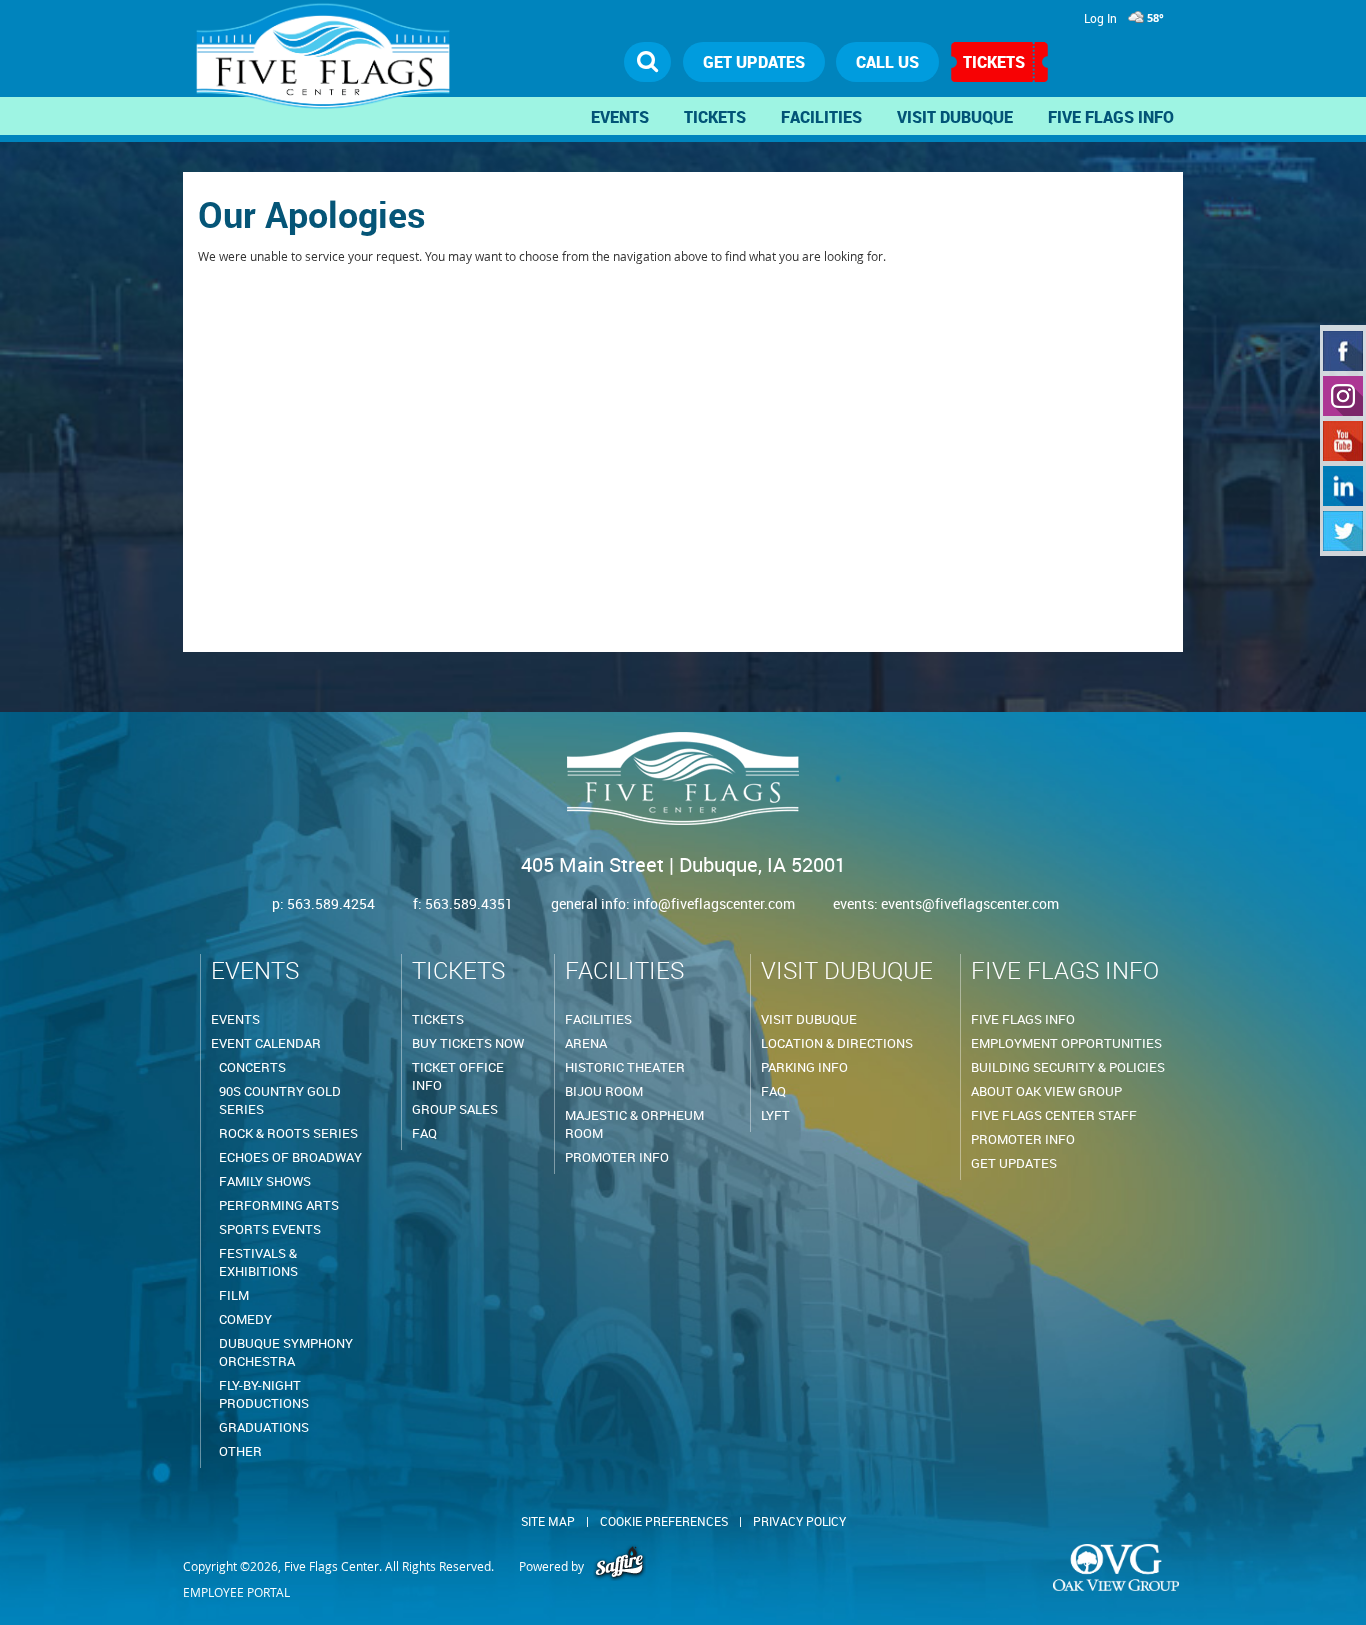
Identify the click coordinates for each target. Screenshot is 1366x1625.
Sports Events (270, 1229)
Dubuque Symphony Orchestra (286, 1352)
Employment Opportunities (1066, 1043)
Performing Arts (279, 1205)
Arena (586, 1043)
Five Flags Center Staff (1054, 1115)
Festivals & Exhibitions (258, 1262)
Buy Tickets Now (468, 1043)
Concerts (252, 1067)
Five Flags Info (1111, 117)
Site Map (548, 1521)
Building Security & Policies (1068, 1067)
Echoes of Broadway (290, 1157)
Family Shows (265, 1181)
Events (620, 117)
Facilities (821, 117)
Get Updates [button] (754, 62)
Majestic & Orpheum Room (634, 1124)
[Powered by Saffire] (619, 1566)
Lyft (775, 1115)
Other (240, 1451)
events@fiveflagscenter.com (970, 903)
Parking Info (804, 1067)
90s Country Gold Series (280, 1100)
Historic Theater (625, 1067)
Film (234, 1295)
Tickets (994, 62)
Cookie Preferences (664, 1521)
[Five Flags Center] (328, 66)
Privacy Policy (799, 1521)
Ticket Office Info (458, 1076)
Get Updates (1014, 1163)
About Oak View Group (1046, 1091)
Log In (1100, 18)
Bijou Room (604, 1091)
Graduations (264, 1427)
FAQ (424, 1133)
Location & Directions (837, 1043)
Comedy (245, 1319)
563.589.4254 (331, 903)
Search (648, 62)
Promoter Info (617, 1157)
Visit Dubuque (955, 117)
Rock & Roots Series (288, 1133)
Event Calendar (266, 1043)
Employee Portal (236, 1592)
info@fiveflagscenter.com (715, 903)
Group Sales (455, 1109)
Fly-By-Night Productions (264, 1394)
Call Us (887, 62)
